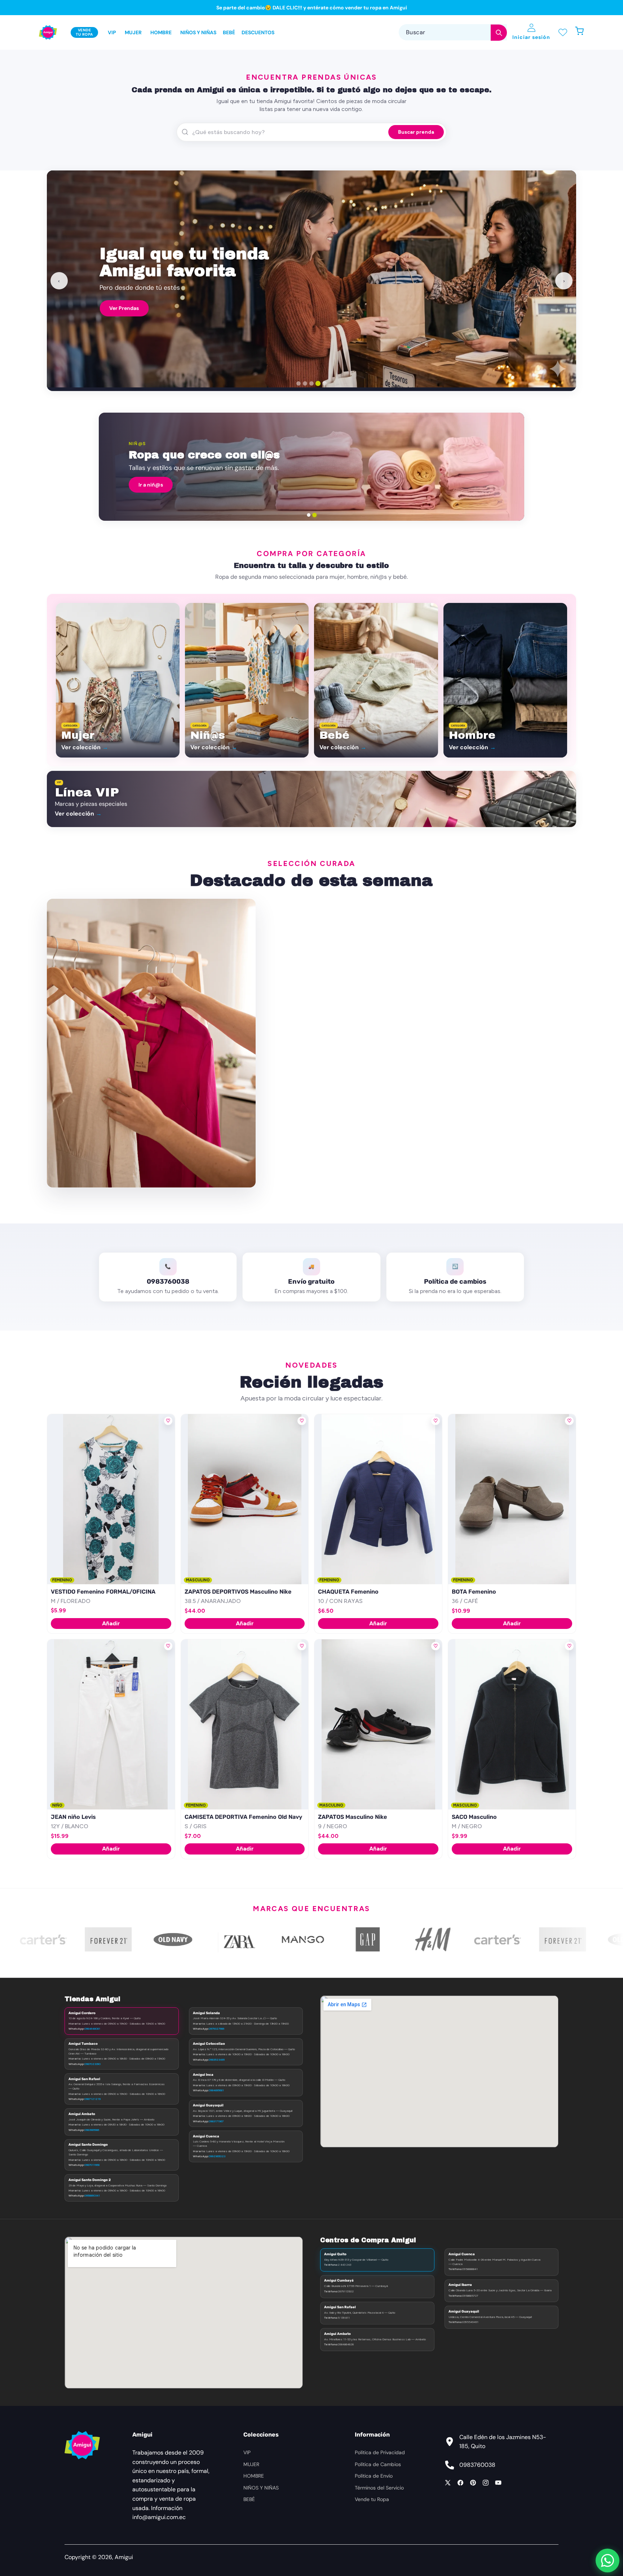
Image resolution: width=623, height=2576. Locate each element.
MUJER (251, 2464)
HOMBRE (254, 2476)
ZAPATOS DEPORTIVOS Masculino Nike (238, 1592)
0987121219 (92, 2099)
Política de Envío (374, 2476)
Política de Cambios (378, 2464)
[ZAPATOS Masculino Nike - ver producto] (378, 1724)
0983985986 (92, 2130)
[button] (583, 33)
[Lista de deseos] (563, 33)
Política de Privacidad (380, 2452)
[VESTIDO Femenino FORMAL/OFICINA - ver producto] (111, 1499)
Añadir (111, 1623)
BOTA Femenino (474, 1592)
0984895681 (216, 2090)
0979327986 (216, 2029)
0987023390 (92, 2064)
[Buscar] (499, 33)
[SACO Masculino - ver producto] (512, 1724)
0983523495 (217, 2060)
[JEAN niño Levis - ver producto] (111, 1724)
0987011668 (92, 2165)
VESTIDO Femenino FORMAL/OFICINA (103, 1592)
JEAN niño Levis (73, 1817)
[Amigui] (48, 32)
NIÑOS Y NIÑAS (261, 2488)
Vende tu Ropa (372, 2499)
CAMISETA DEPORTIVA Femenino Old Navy (243, 1817)
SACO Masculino (474, 1817)
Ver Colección (540, 305)
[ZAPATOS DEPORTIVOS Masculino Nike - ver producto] (245, 1499)
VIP (247, 2452)
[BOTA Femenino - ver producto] (512, 1499)
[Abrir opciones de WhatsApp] (607, 2561)
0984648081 (92, 2029)
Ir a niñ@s (151, 485)
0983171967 (216, 2121)
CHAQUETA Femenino (348, 1592)
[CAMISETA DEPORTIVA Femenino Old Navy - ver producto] (245, 1724)
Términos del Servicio (379, 2488)
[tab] (299, 383)
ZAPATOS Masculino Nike (352, 1817)
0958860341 (92, 2195)
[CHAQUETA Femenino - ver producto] (378, 1499)
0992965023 (217, 2156)
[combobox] (453, 33)
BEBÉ (249, 2499)
